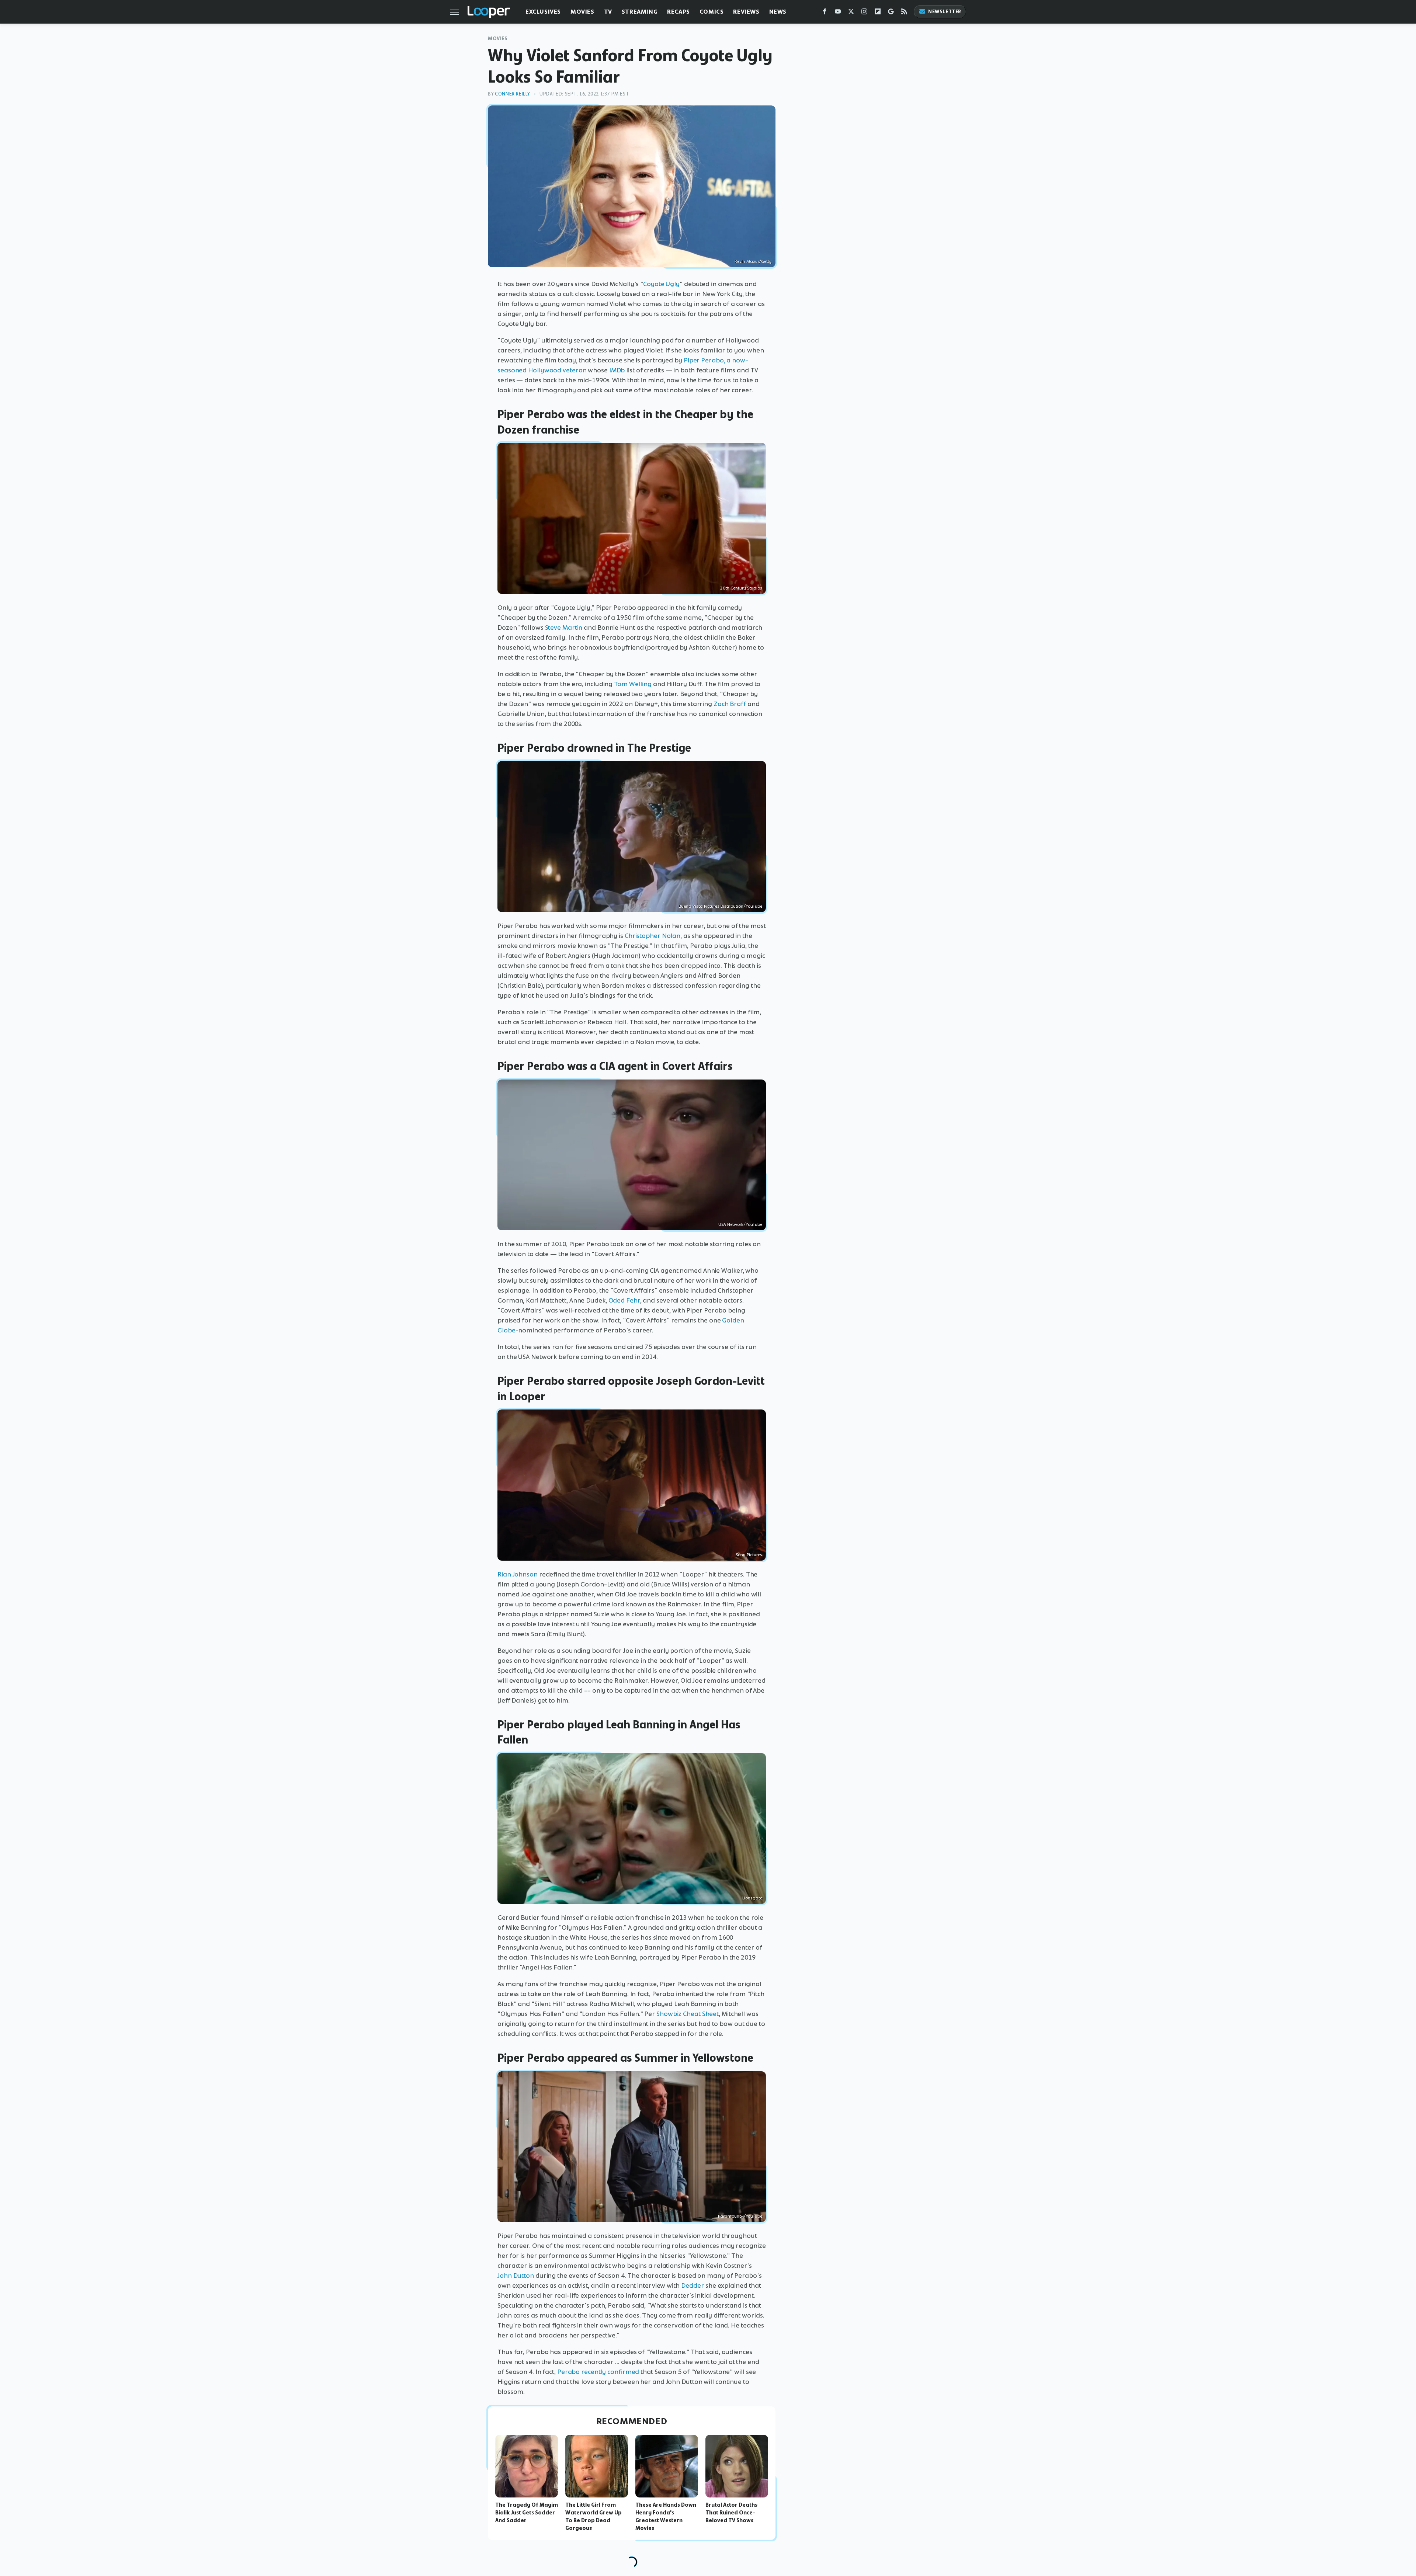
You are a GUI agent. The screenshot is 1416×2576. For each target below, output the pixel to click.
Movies (582, 12)
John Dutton (516, 2276)
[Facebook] (825, 13)
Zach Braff (730, 704)
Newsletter (945, 12)
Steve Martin (564, 628)
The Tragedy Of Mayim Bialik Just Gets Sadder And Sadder (527, 2513)
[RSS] (904, 13)
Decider (693, 2285)
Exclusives (543, 12)
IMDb (617, 370)
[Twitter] (851, 13)
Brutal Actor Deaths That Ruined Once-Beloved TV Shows (731, 2513)
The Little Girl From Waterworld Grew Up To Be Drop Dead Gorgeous (594, 2516)
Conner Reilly (513, 94)
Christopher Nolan (653, 936)
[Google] (891, 13)
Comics (712, 12)
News (778, 12)
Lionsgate (752, 1898)
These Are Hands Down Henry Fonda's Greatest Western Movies (666, 2516)
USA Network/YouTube (740, 1224)
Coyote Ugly (661, 284)
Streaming (640, 12)
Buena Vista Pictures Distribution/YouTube (720, 906)
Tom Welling (633, 684)
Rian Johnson (518, 1574)
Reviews (746, 12)
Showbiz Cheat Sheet (688, 2014)
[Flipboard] (878, 13)
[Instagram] (864, 13)
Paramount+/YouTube (740, 2216)
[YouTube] (838, 13)
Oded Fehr (624, 1300)
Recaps (678, 12)
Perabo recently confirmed (598, 2372)
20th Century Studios (741, 588)
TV (608, 12)
